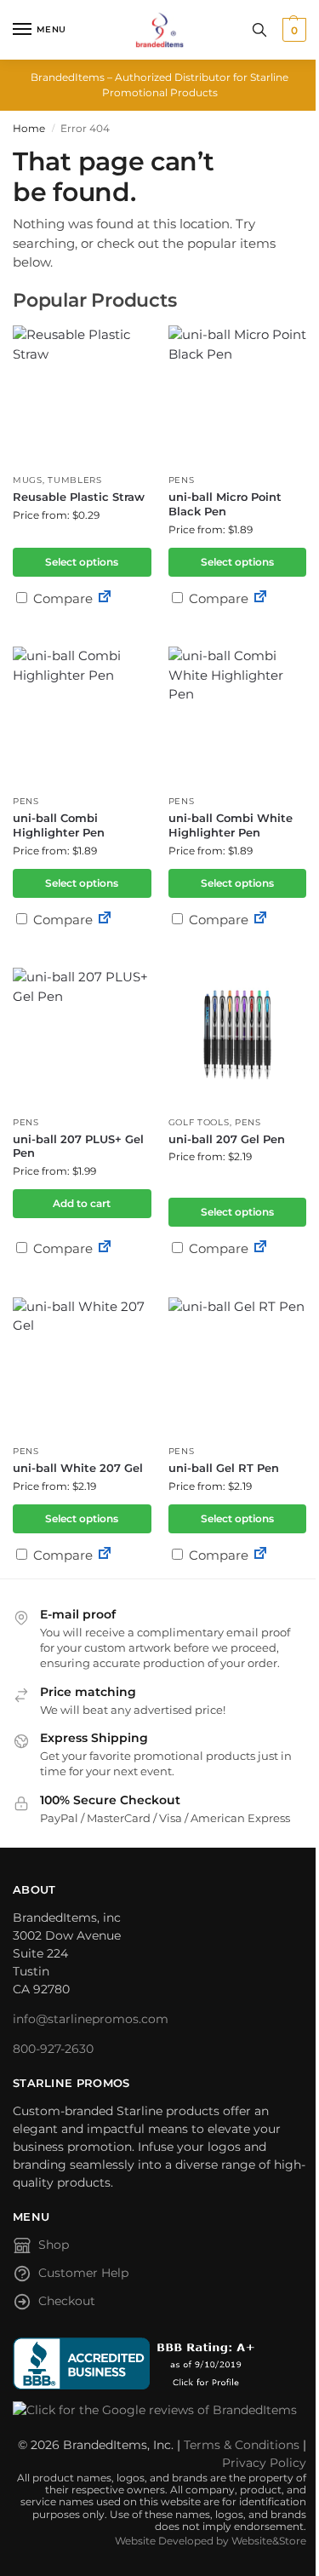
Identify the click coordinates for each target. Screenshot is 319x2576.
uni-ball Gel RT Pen (224, 1468)
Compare (61, 598)
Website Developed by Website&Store (211, 2541)
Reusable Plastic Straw (79, 497)
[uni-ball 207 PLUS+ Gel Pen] (82, 1037)
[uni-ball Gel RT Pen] (238, 1367)
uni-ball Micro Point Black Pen (225, 504)
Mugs (28, 480)
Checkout (67, 2301)
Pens (182, 480)
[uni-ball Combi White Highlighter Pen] (238, 716)
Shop (54, 2245)
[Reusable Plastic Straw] (82, 395)
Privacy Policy (264, 2463)
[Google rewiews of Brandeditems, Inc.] (159, 2410)
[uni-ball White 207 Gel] (82, 1367)
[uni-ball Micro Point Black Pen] (238, 395)
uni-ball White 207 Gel (78, 1468)
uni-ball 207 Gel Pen (227, 1139)
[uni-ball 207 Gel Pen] (238, 1037)
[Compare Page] (105, 598)
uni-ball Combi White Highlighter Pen (231, 825)
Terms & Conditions (242, 2445)
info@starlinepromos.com (91, 2019)
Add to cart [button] (82, 1203)
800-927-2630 (53, 2049)
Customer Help (83, 2273)
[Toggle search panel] (259, 30)
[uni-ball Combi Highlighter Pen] (82, 716)
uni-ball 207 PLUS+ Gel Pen (78, 1146)
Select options (82, 562)
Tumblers (75, 480)
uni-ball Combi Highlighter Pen (59, 825)
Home (29, 128)
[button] (292, 30)
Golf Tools (199, 1122)
